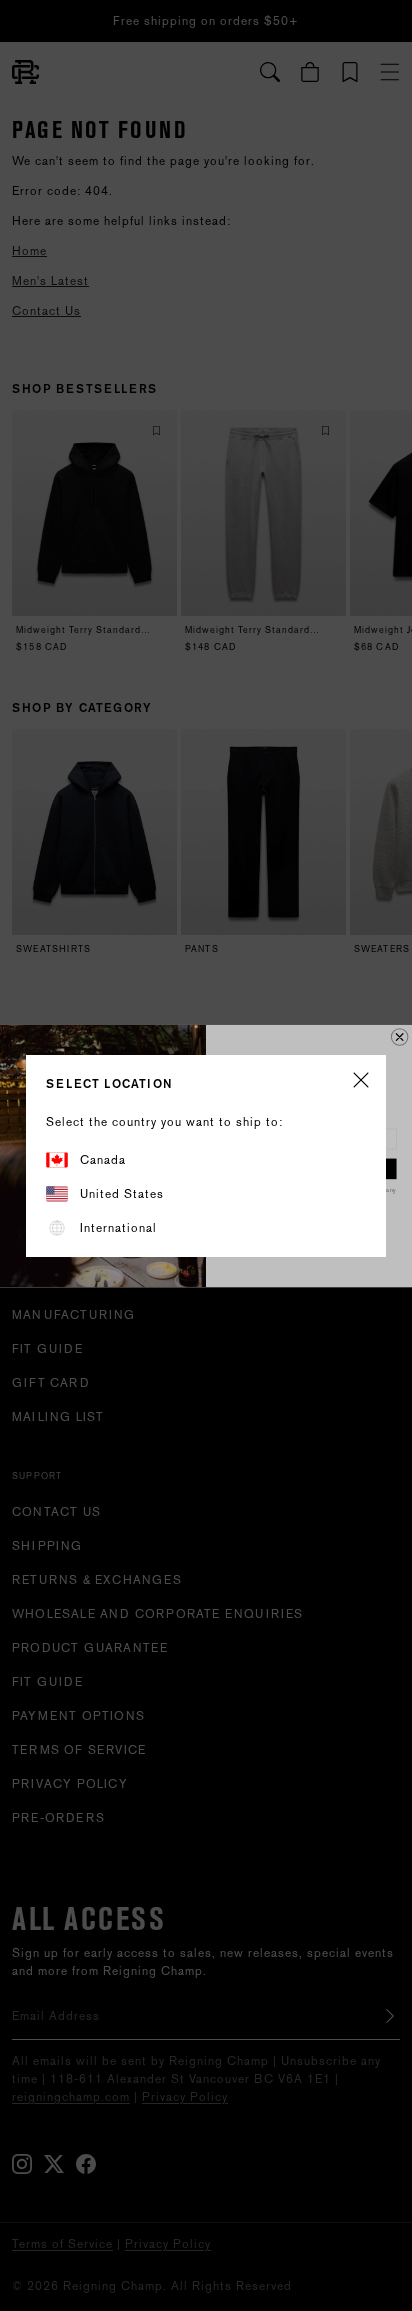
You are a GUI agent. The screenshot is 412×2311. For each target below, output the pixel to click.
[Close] (361, 1081)
